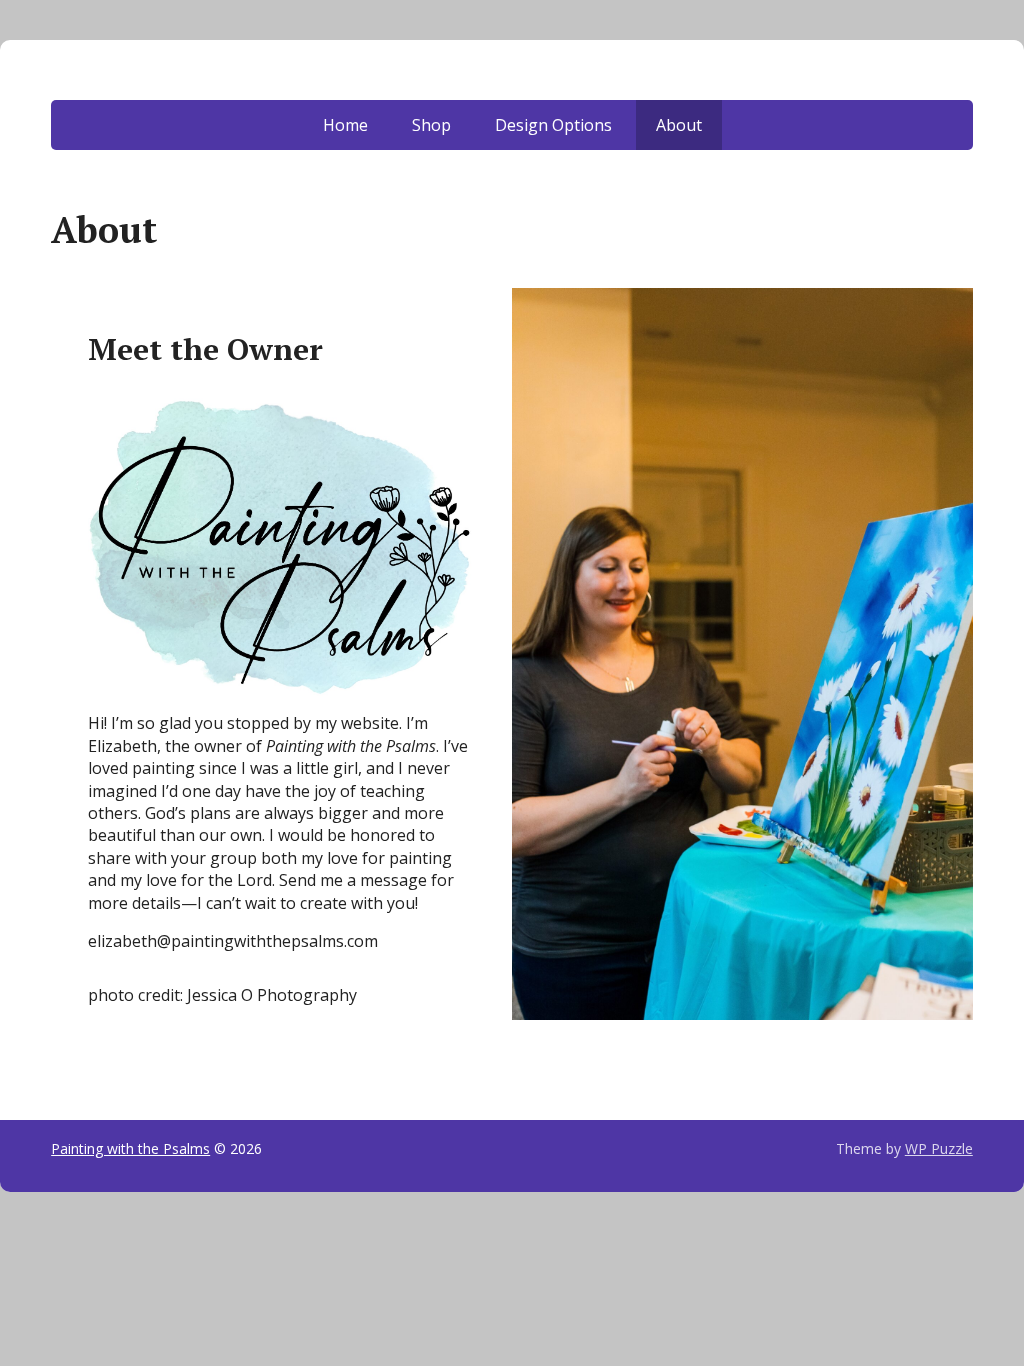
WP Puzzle (939, 1148)
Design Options (553, 125)
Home (345, 125)
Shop (431, 125)
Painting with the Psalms (130, 1148)
